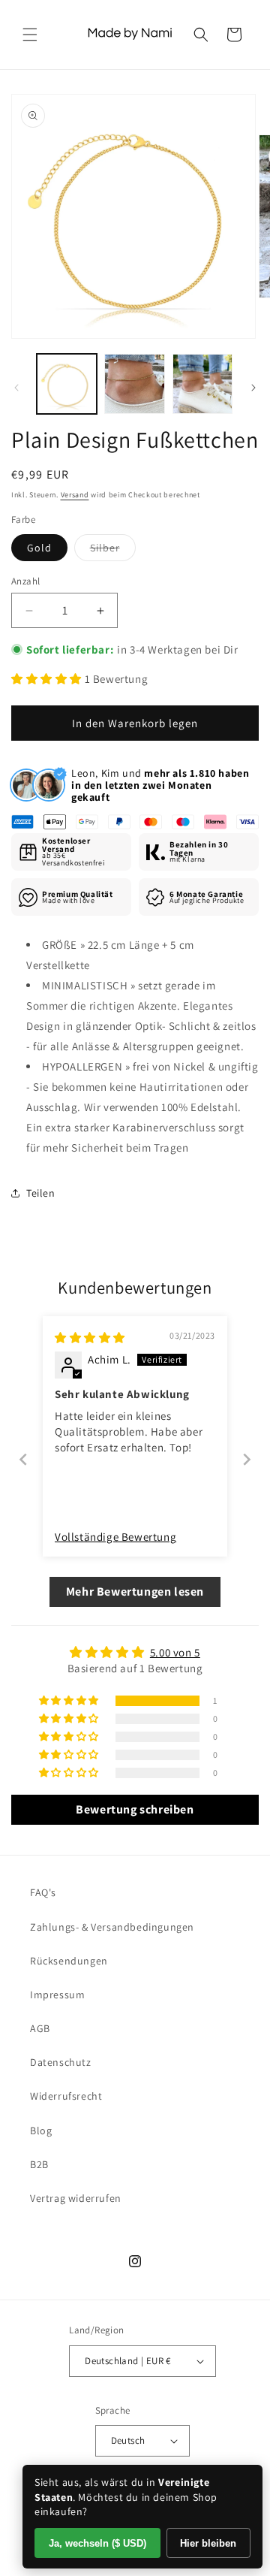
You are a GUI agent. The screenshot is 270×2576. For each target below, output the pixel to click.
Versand (75, 495)
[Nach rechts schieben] (253, 388)
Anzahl (25, 581)
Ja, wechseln (97, 2543)
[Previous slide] (23, 1459)
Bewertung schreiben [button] (135, 1809)
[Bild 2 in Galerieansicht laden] (134, 384)
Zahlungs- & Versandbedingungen (112, 1927)
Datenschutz (61, 2062)
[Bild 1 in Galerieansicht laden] (67, 384)
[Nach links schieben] (16, 388)
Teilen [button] (41, 1193)
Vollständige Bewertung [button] (115, 1537)
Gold (39, 548)
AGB (40, 2028)
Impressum (57, 1995)
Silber (113, 551)
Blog (41, 2131)
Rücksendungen (69, 1961)
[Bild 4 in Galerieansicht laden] (202, 384)
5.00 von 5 (175, 1652)
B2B (39, 2164)
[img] (90, 1338)
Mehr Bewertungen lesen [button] (135, 1592)
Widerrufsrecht (66, 2096)
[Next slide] (247, 1459)
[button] (30, 35)
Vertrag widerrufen (76, 2198)
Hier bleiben (208, 2543)
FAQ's (43, 1892)
